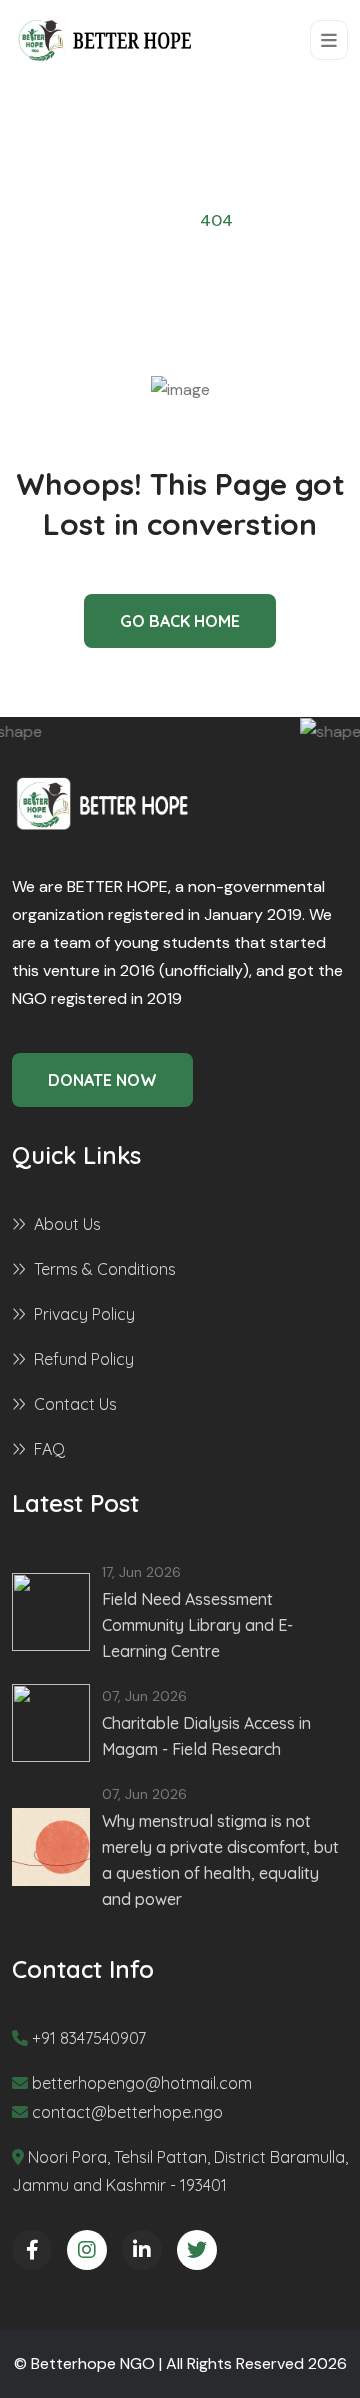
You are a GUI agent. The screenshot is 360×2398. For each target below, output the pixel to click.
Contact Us (75, 1404)
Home (148, 220)
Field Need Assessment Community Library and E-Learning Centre (197, 1625)
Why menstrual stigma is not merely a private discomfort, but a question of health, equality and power (220, 1860)
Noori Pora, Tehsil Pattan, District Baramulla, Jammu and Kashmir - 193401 (180, 2171)
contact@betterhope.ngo (127, 2112)
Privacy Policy (84, 1314)
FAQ (49, 1449)
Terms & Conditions (105, 1269)
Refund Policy (84, 1359)
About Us (67, 1224)
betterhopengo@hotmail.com (142, 2083)
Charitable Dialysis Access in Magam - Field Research (206, 1736)
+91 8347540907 (89, 2038)
